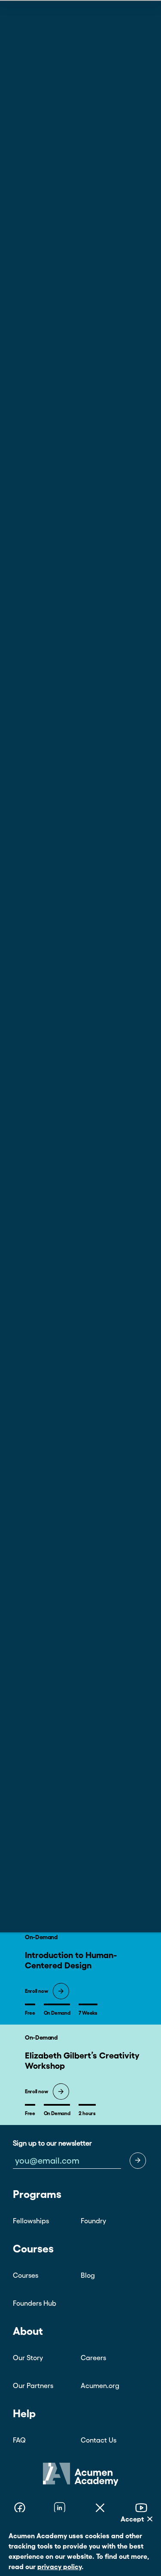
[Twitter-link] (100, 2509)
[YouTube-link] (141, 2509)
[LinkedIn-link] (60, 2509)
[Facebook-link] (20, 2509)
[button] (138, 2161)
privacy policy (59, 2567)
